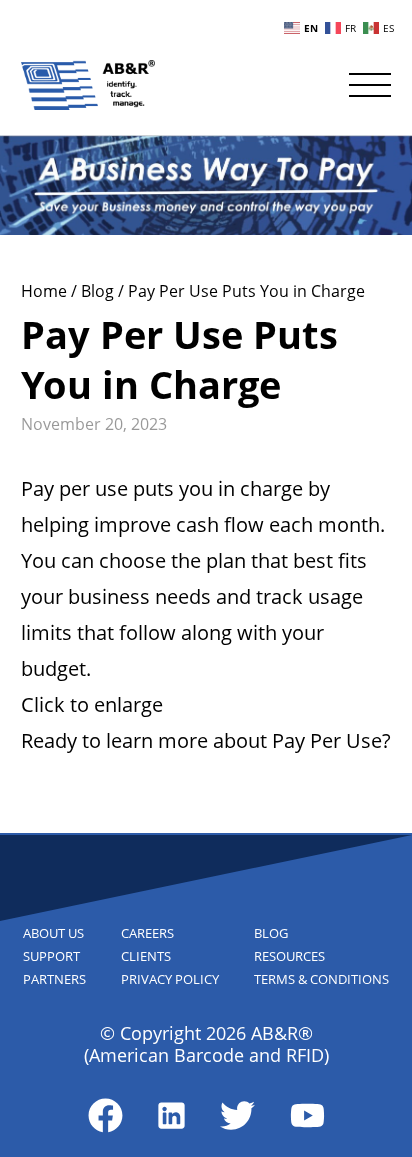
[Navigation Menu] (370, 85)
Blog (99, 291)
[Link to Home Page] (88, 85)
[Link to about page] (105, 1115)
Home (46, 291)
